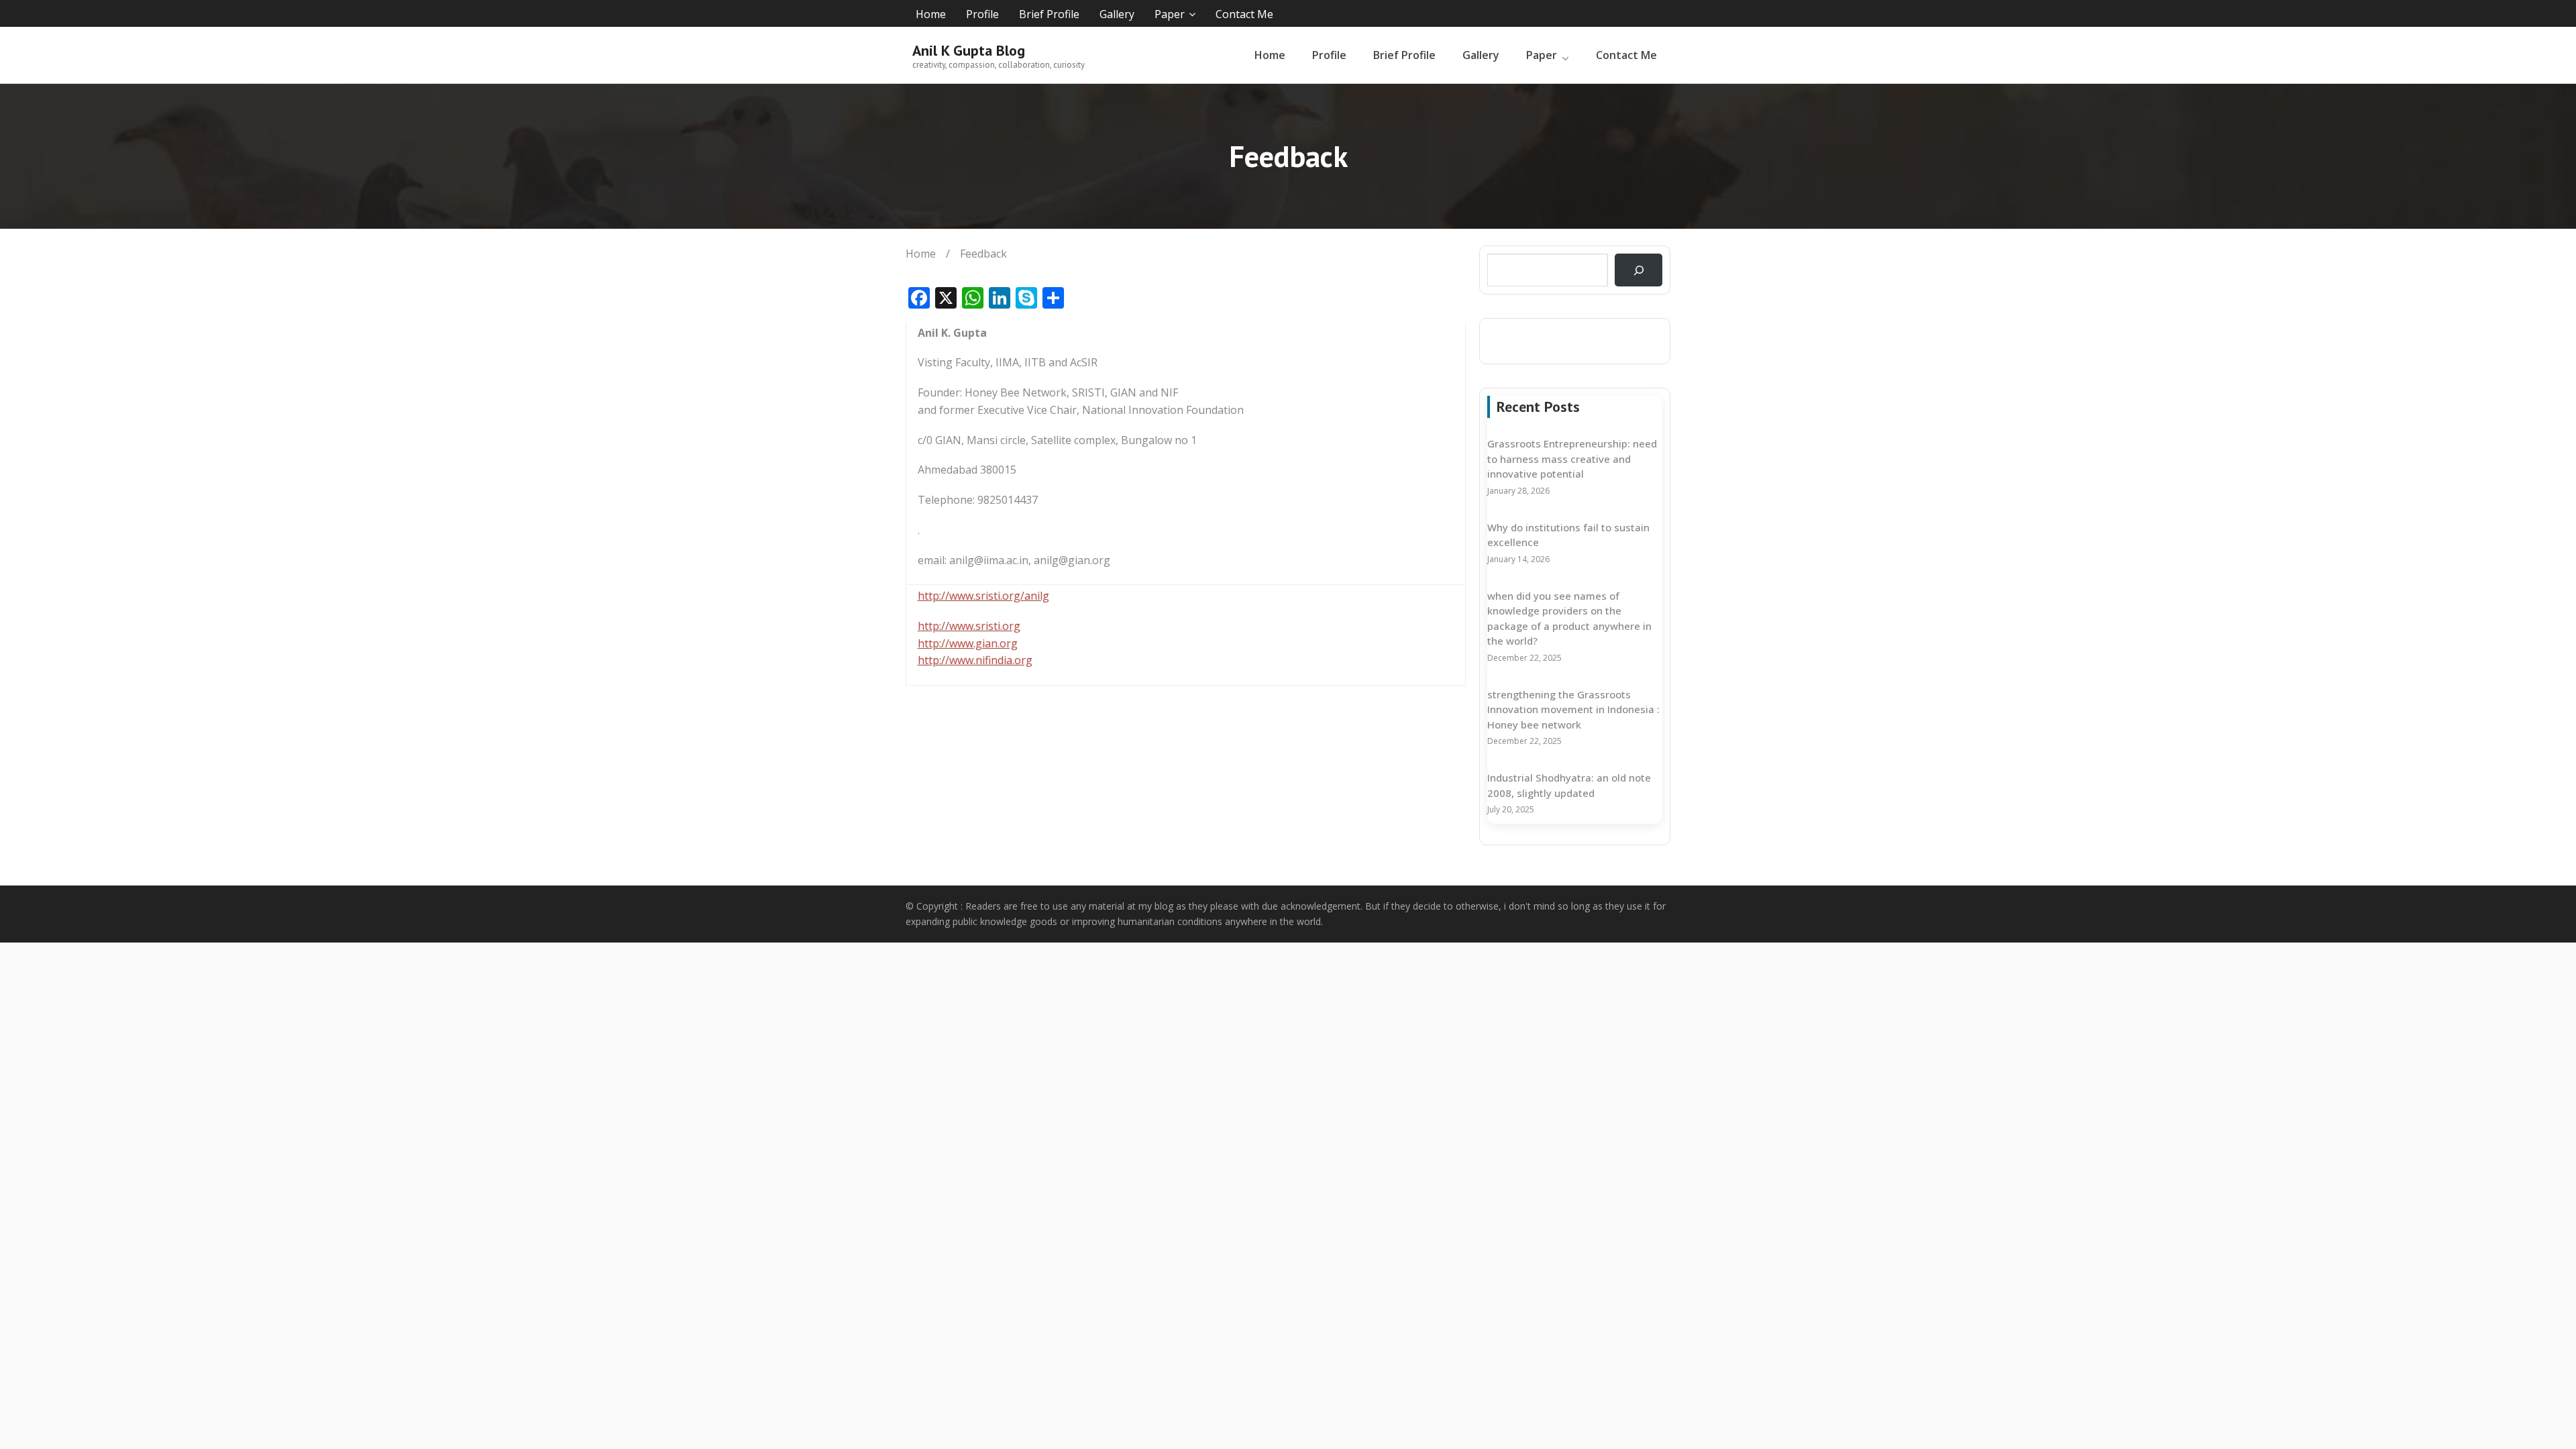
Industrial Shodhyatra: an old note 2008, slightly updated (1569, 785)
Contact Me (1244, 14)
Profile (982, 14)
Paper (1170, 14)
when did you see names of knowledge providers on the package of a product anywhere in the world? (1569, 619)
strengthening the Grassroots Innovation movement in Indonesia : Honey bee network (1573, 709)
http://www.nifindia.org (975, 660)
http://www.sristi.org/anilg (983, 596)
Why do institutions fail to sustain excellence (1568, 535)
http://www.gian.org (968, 643)
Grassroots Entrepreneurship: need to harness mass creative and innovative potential (1572, 459)
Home (931, 14)
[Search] (1639, 270)
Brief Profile (1049, 14)
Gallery (1117, 14)
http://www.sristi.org (969, 626)
